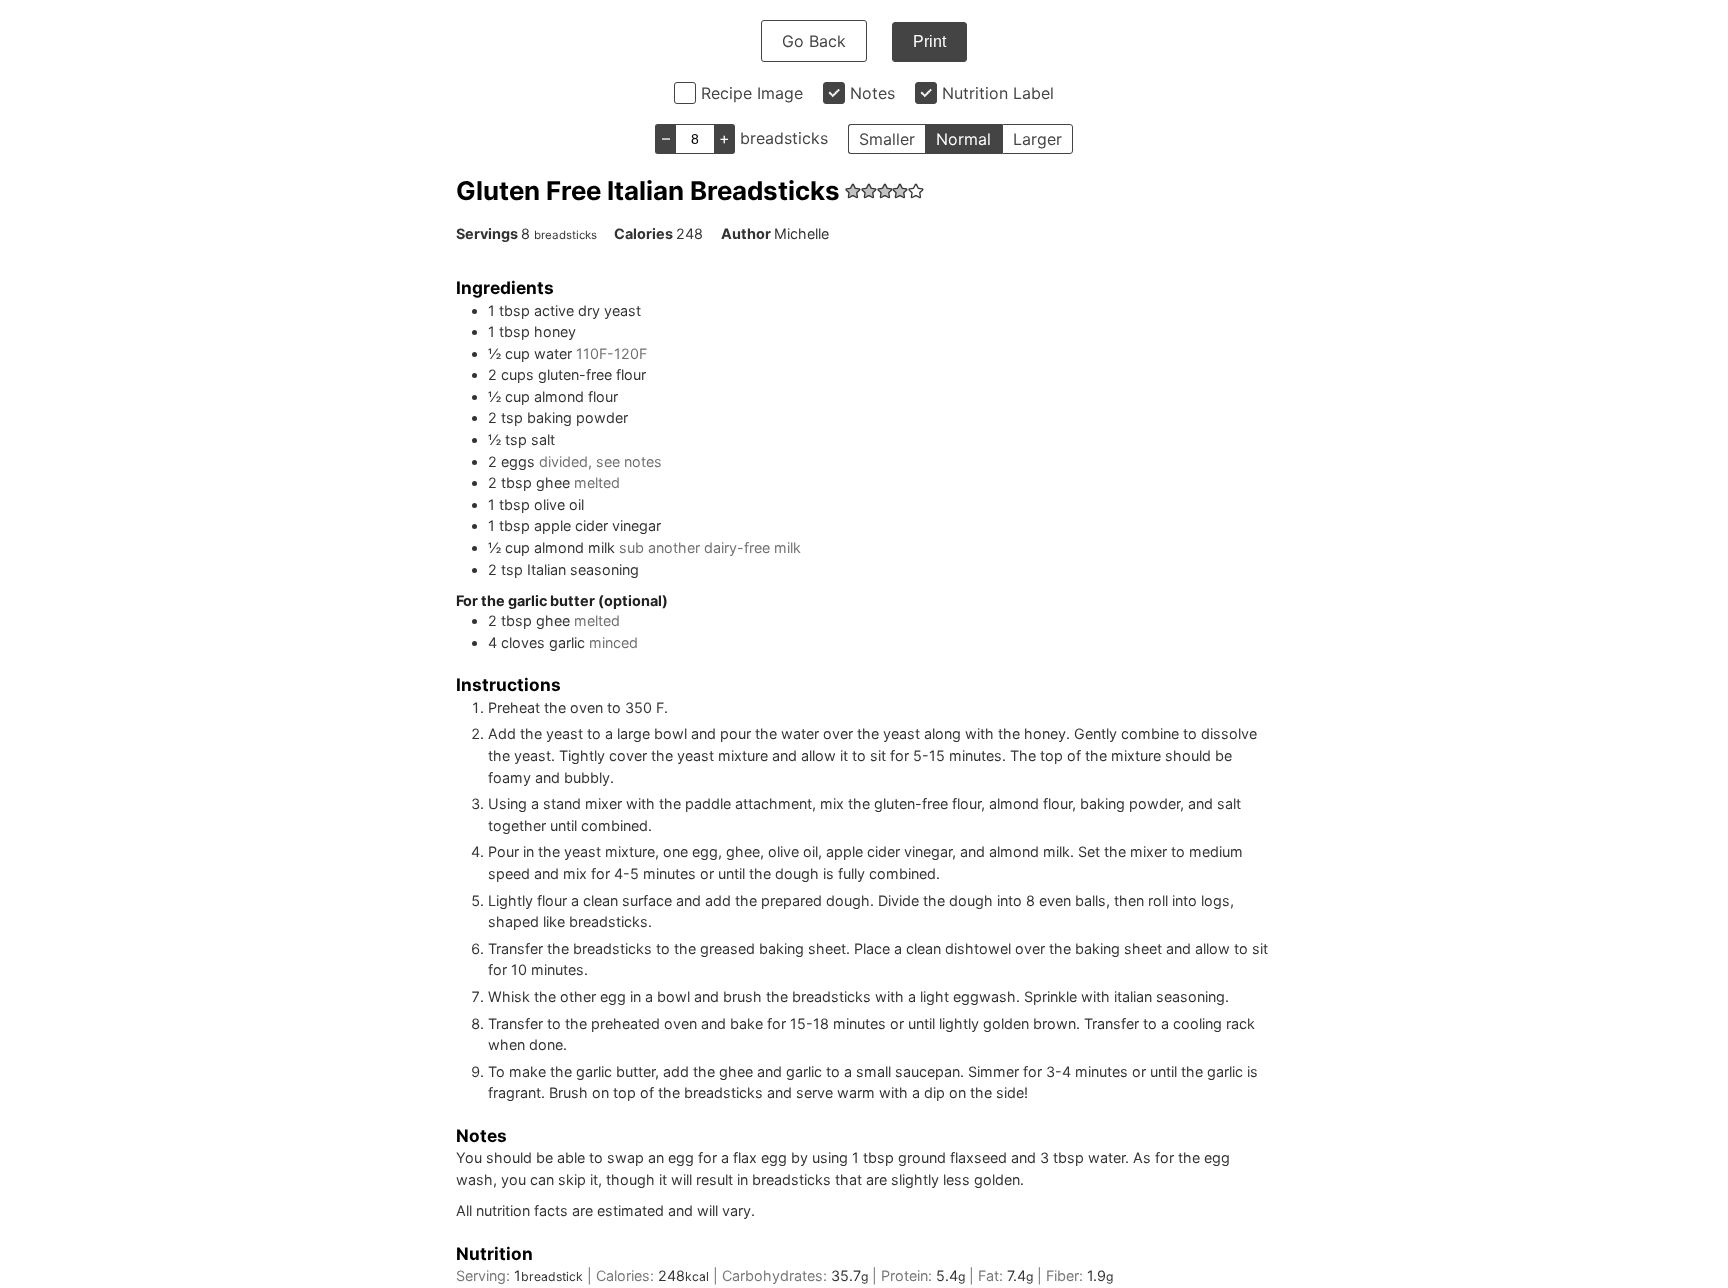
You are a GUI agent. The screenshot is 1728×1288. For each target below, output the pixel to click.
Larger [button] (1037, 139)
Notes (872, 93)
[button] (853, 190)
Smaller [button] (887, 139)
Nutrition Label (998, 93)
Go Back (814, 41)
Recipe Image (752, 93)
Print (929, 41)
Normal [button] (963, 139)
